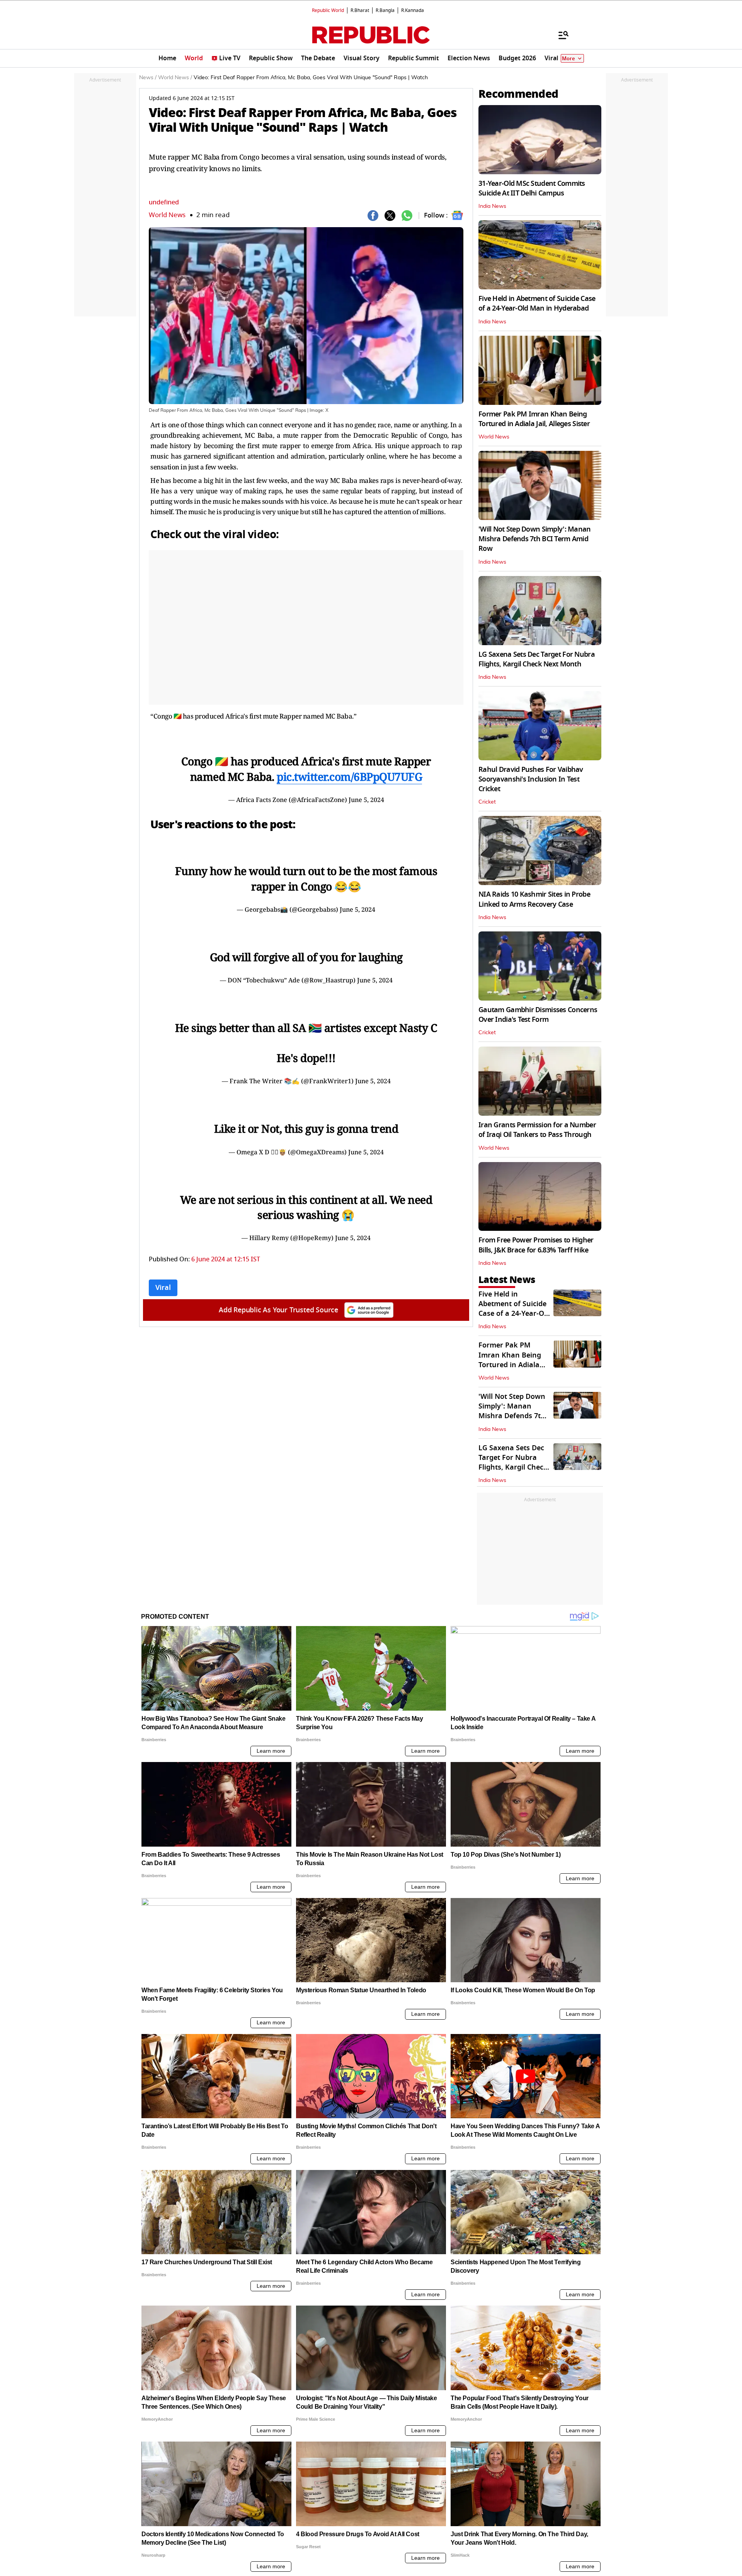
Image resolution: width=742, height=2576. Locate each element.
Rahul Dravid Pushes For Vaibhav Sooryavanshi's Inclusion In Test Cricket (531, 779)
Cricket (487, 802)
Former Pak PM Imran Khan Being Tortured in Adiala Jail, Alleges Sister (534, 419)
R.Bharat (360, 10)
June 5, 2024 (366, 800)
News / (148, 78)
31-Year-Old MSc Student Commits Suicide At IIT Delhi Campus (532, 188)
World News (167, 215)
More (568, 59)
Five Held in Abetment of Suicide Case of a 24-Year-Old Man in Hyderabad (537, 303)
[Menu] (560, 35)
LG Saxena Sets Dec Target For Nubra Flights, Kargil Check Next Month (537, 659)
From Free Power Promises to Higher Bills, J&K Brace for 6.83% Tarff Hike (536, 1245)
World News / (175, 78)
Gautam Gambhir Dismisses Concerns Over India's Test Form (538, 1015)
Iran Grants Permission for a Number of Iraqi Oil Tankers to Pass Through (537, 1130)
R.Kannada (413, 10)
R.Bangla (385, 10)
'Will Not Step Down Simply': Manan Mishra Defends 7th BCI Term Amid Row (535, 539)
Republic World (328, 10)
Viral (163, 1288)
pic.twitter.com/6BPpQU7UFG (349, 777)
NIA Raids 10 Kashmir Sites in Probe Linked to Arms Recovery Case (534, 899)
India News (492, 206)
